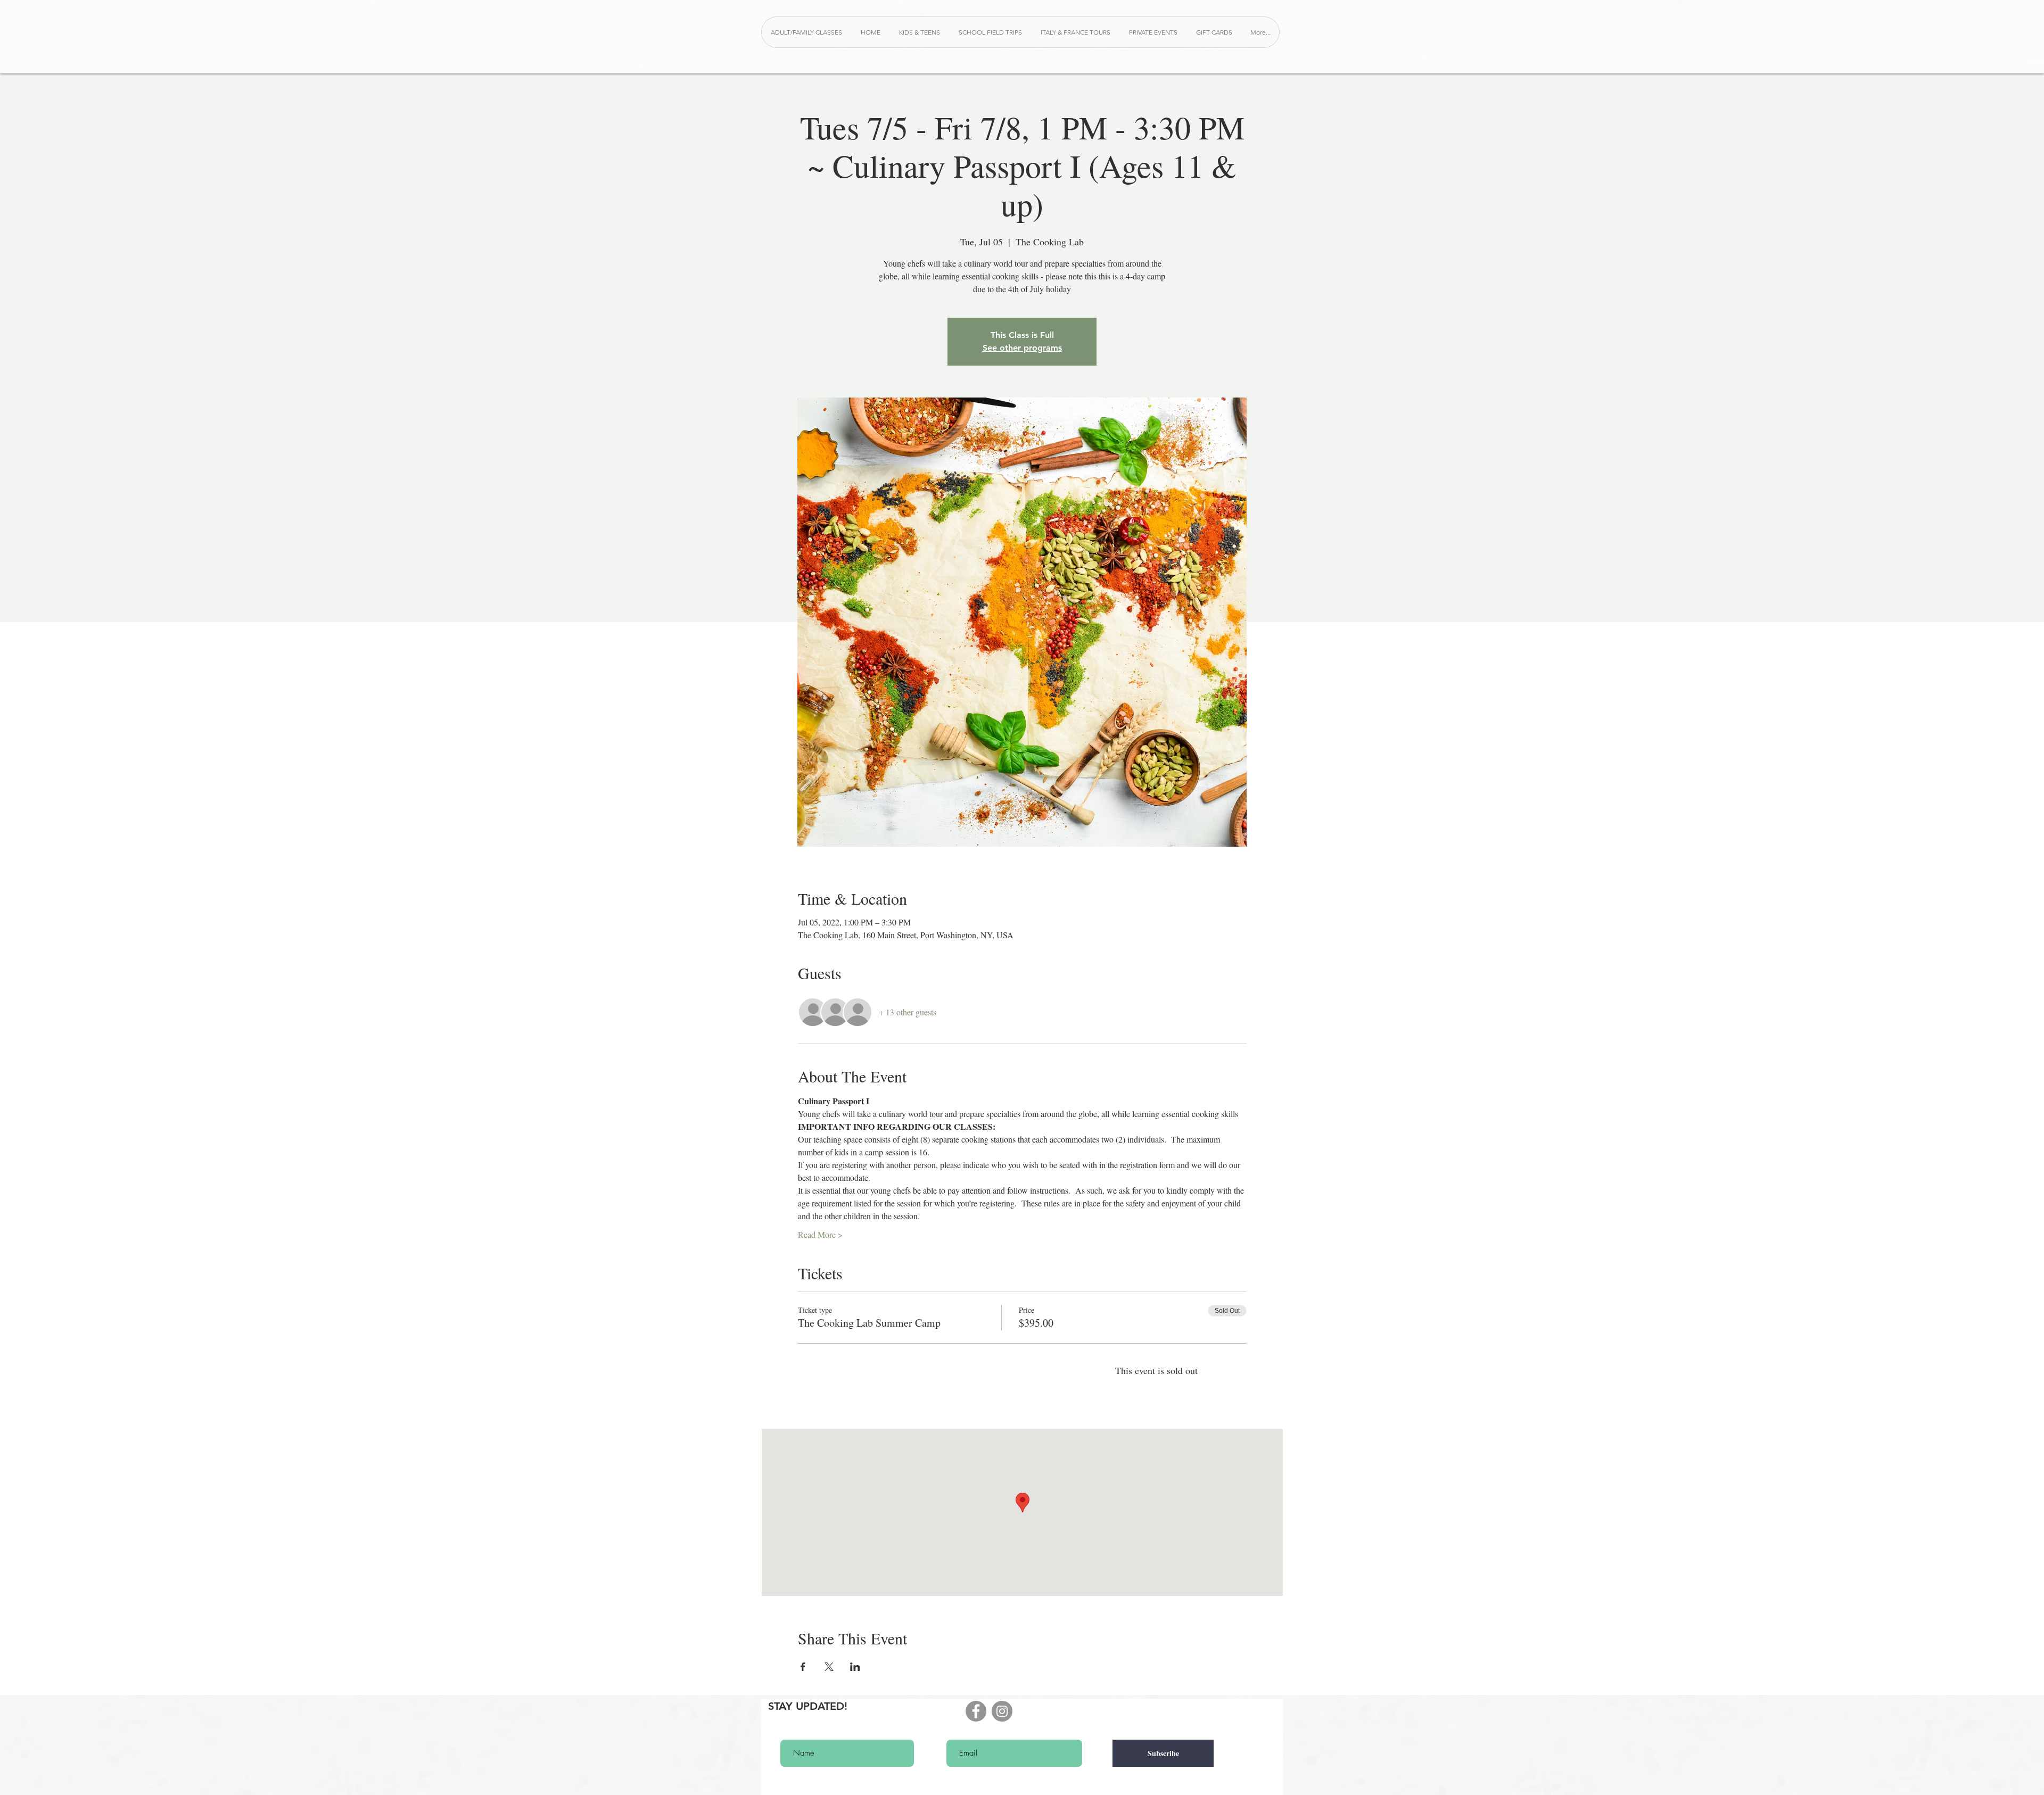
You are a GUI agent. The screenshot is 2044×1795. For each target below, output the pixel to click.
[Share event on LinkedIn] (855, 1667)
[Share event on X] (829, 1667)
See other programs (1022, 348)
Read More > (820, 1234)
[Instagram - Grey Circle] (1002, 1711)
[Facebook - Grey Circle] (976, 1711)
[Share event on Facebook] (803, 1667)
